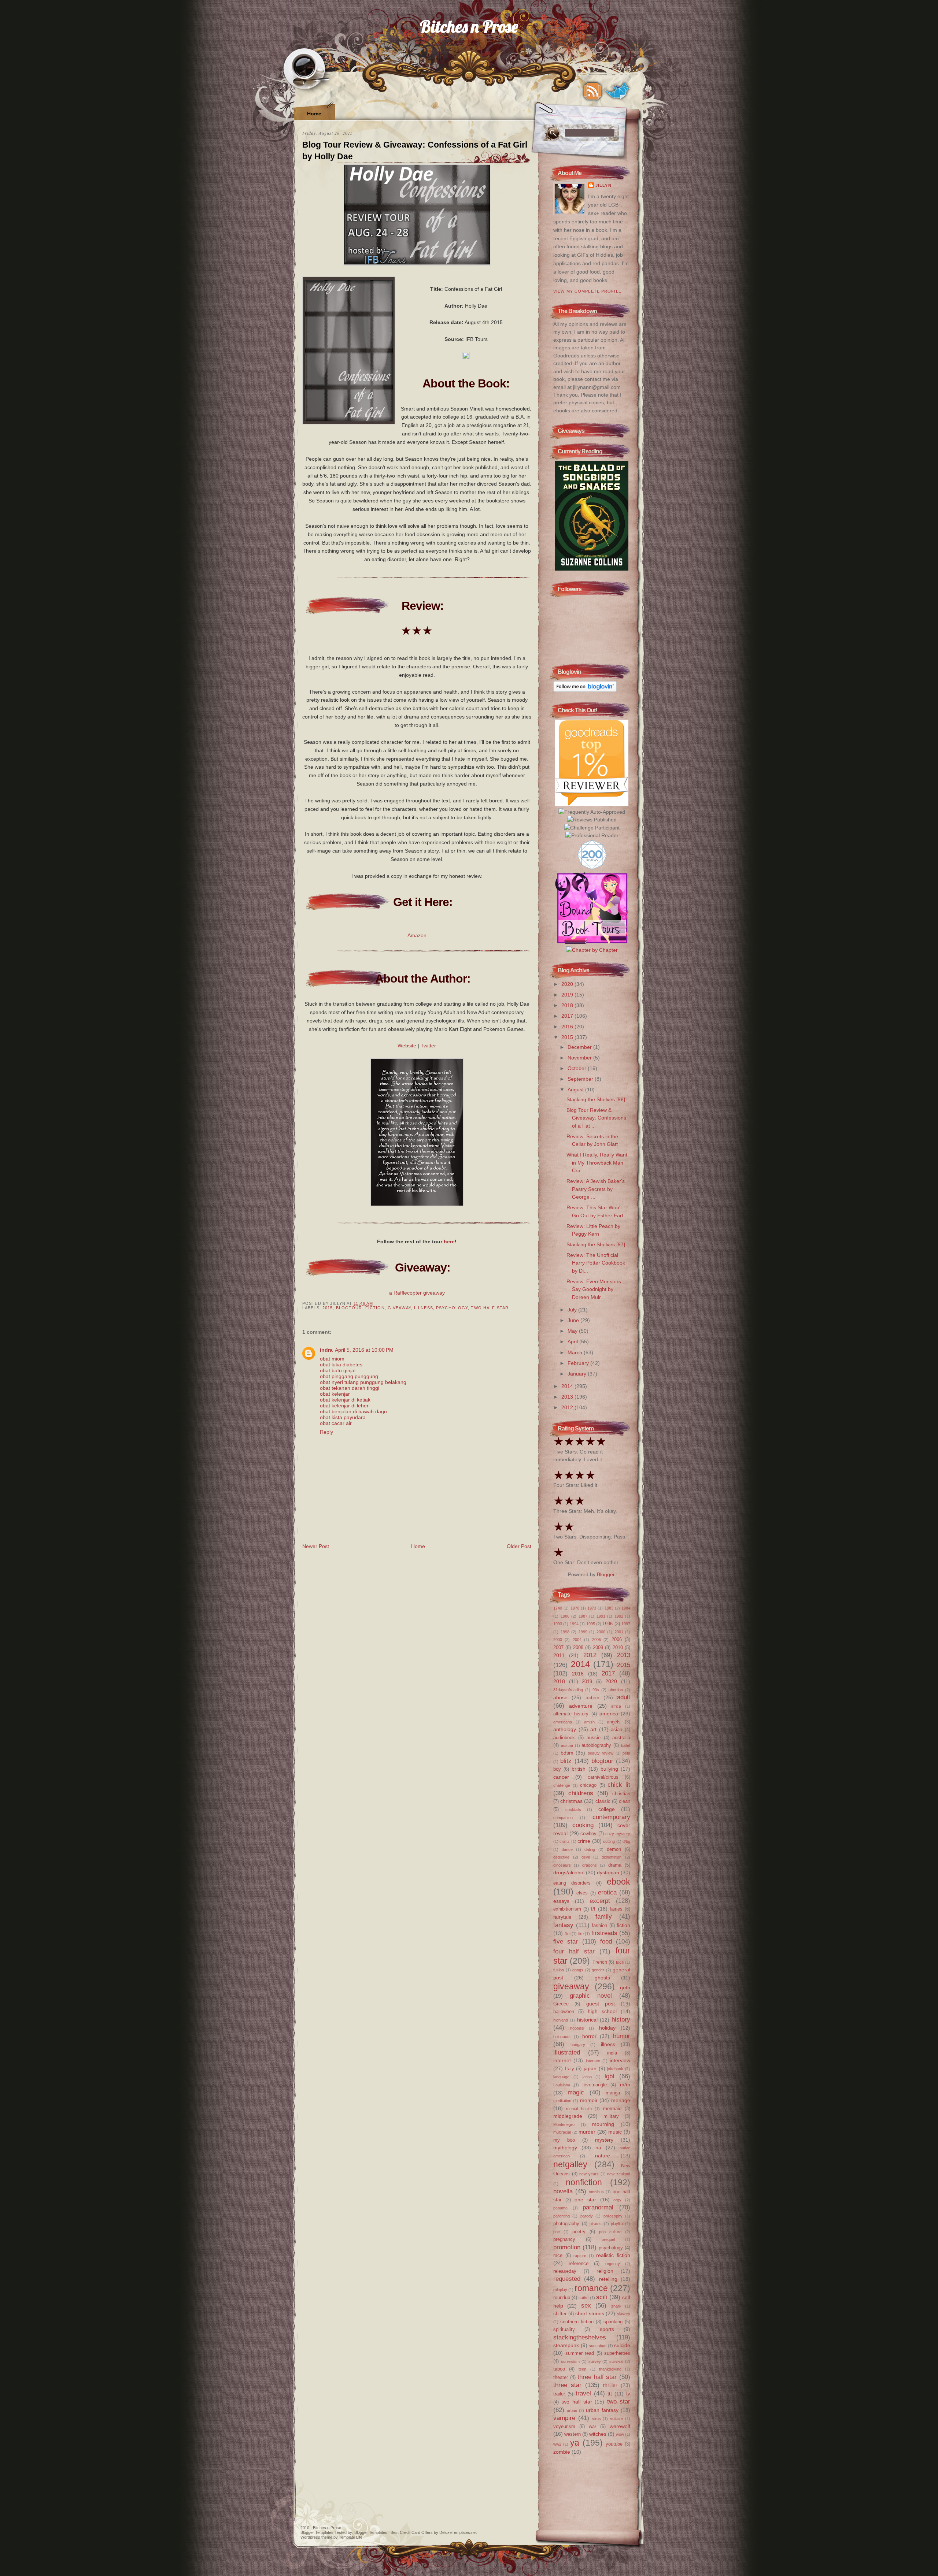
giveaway (399, 1308)
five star (566, 1941)
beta (626, 1753)
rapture (580, 2256)
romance (591, 2288)
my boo (564, 2140)
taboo (559, 2369)
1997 (626, 1624)
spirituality (564, 2329)
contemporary (611, 1817)
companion (563, 1818)
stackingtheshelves (580, 2337)
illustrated (567, 2052)
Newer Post (316, 1546)
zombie (562, 2452)
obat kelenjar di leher (344, 1406)
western (573, 2434)
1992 (619, 1616)
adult (624, 1697)
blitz (566, 1761)
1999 (583, 1632)
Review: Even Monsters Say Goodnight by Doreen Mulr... (594, 1289)
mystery (604, 2140)
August (576, 1090)
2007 (558, 1647)
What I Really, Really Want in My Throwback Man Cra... (597, 1163)
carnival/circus (603, 1777)
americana (563, 1722)
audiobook (564, 1738)
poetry (579, 2232)
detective (561, 1857)
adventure (581, 1706)
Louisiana (562, 2085)
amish (589, 1722)
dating (590, 1849)
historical (587, 2020)
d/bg (626, 1841)
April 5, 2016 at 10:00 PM (364, 1350)
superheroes (617, 2353)
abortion (616, 1690)
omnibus (596, 2192)
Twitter (428, 1046)
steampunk (566, 2345)
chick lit (619, 1785)
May (573, 1331)
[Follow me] (617, 91)
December (580, 1047)
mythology (565, 2148)
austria (567, 1745)
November (580, 1058)
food (606, 1941)
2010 (618, 1647)
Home (314, 114)
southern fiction (577, 2322)
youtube (614, 2444)
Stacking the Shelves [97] (596, 1244)
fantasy (563, 1925)
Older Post (519, 1546)
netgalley (570, 2164)
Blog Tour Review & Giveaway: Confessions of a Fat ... (596, 1118)
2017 (568, 1016)
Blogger (606, 1574)
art (593, 1729)
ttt (610, 2394)
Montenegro (564, 2124)
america (609, 1714)
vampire (564, 2418)
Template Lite (351, 2537)
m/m (625, 2085)
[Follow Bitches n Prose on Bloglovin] (585, 690)
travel (583, 2393)
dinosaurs (562, 1865)
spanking (613, 2322)
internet (562, 2060)
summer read (580, 2353)
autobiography (596, 1745)
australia (621, 1738)
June (574, 1320)
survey (595, 2361)
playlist (617, 2224)
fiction (375, 1308)
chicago (588, 1785)
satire (584, 2298)
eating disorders (572, 1883)
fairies (616, 1909)
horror (589, 2036)
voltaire (616, 2419)
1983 (609, 1608)
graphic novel (591, 1996)
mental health (579, 2109)
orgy (617, 2200)
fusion (559, 1970)
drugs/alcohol (569, 1872)
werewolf (620, 2426)
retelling (608, 2279)
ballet (626, 1745)
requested (567, 2279)
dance (567, 1849)
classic (603, 1801)
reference (579, 2263)
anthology (565, 1729)
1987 (583, 1616)
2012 (568, 1407)
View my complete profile (587, 291)
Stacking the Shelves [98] (596, 1099)
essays (561, 1901)
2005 (597, 1640)
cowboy (588, 1833)
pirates (596, 2224)
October (578, 1068)
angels (614, 1722)
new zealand (619, 2174)
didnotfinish (612, 1857)
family (604, 1916)
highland (561, 2020)
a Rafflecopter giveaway (417, 1293)
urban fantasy (602, 2410)
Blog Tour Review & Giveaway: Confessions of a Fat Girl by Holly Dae (415, 151)
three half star (597, 2377)
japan (590, 2068)
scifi (602, 2297)
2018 (568, 1005)
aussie (594, 1738)
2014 (568, 1386)
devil (586, 1857)
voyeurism (564, 2426)
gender (598, 1970)
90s (596, 1690)
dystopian (608, 1872)
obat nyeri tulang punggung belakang (363, 1382)
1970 (575, 1608)
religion (605, 2271)
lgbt (610, 2076)
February (579, 1363)
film (568, 1934)
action (592, 1697)
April (573, 1341)
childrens (581, 1793)
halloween (564, 2011)
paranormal (598, 2207)
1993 (558, 1624)
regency (613, 2264)
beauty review (601, 1753)
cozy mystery (618, 1834)
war (592, 2426)
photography (566, 2224)
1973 (592, 1608)
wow (620, 2434)
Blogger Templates (317, 2532)
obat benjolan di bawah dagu (353, 1411)
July (573, 1310)
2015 (328, 1308)
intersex (593, 2061)
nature (603, 2156)
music (615, 2132)
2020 (568, 984)
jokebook (615, 2069)
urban (572, 2410)
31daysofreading (568, 1690)
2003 (558, 1640)
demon (614, 1849)
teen (582, 2369)
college (607, 1809)
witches (598, 2434)
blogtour (349, 1308)
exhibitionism (567, 1909)
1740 (558, 1608)
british (579, 1769)
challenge (562, 1785)
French (600, 1962)
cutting (609, 1841)
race (558, 2255)
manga (613, 2093)
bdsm (567, 1753)
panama (560, 2208)
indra (326, 1350)
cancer (561, 1777)
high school (602, 2011)
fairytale (562, 1917)
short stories (590, 2313)
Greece (561, 2004)
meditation (562, 2101)
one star (585, 2200)
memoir (589, 2100)
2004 (577, 1640)
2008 (578, 1647)
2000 (601, 1632)
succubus (598, 2346)
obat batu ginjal (338, 1370)
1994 (574, 1624)
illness (424, 1308)
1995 (591, 1624)
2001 (619, 1632)
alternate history (571, 1714)
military (611, 2116)
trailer (559, 2394)
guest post (601, 2004)
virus (597, 2419)
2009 (598, 1647)
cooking (583, 1825)
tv (628, 2394)
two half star (490, 1308)
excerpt (600, 1901)
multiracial (562, 2132)
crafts (565, 1841)
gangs (578, 1970)
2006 (617, 1639)
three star (567, 2385)
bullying (609, 1769)
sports (607, 2329)
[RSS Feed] (592, 91)
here (449, 1241)
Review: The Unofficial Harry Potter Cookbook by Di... (596, 1263)
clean (625, 1801)
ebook (618, 1882)
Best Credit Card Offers (412, 2532)
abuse (560, 1697)
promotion (567, 2247)
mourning (603, 2124)
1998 (565, 1632)
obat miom (332, 1359)
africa (616, 1706)
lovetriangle (595, 2085)
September (581, 1079)
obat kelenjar (335, 1394)
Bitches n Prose (469, 26)
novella (563, 2191)
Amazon (417, 935)
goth (625, 1987)
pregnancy (564, 2239)
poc (557, 2232)
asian (616, 1729)
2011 (559, 1655)
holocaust (562, 2037)
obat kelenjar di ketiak (345, 1400)
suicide (622, 2345)
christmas (571, 1801)
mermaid (612, 2109)
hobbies (577, 2028)
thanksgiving (610, 2369)
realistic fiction (613, 2255)
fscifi (620, 1962)
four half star (574, 1951)
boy (557, 1769)
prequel (608, 2239)
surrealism (570, 2361)
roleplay (560, 2290)
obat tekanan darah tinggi (350, 1388)
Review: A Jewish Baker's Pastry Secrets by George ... (596, 1189)
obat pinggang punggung (349, 1376)
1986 (565, 1616)
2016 (568, 1027)
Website (407, 1046)
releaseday (565, 2271)
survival (616, 2361)
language (561, 2077)
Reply (326, 1432)
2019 (568, 995)
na (598, 2148)
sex (586, 2305)
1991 (601, 1616)
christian (621, 1794)
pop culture (610, 2232)
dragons (590, 1865)
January (578, 1374)
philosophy (613, 2216)
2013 (568, 1397)
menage (621, 2100)
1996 (608, 1624)
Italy (570, 2069)
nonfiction (584, 2182)
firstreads (604, 1933)
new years (589, 2174)
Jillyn (603, 185)
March (576, 1352)
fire (581, 1934)
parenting (562, 2216)
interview (620, 2060)
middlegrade (568, 2116)
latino (587, 2077)
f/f (593, 1909)
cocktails (573, 1809)
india (612, 2053)
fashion (599, 1925)
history (621, 2019)
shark (616, 2306)
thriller (610, 2385)
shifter (560, 2314)
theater (561, 2377)
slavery (624, 2314)
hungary (578, 2045)
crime (584, 1841)
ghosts (602, 1978)
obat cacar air (336, 1423)
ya (575, 2443)
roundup (562, 2297)
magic (576, 2092)
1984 (626, 1608)
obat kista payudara (343, 1417)
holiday (607, 2028)
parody (587, 2216)
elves (582, 1893)
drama (615, 1865)
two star (619, 2401)
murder (587, 2132)
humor (622, 2036)
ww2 (557, 2444)
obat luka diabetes (341, 1365)
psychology (452, 1308)
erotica (607, 1892)
